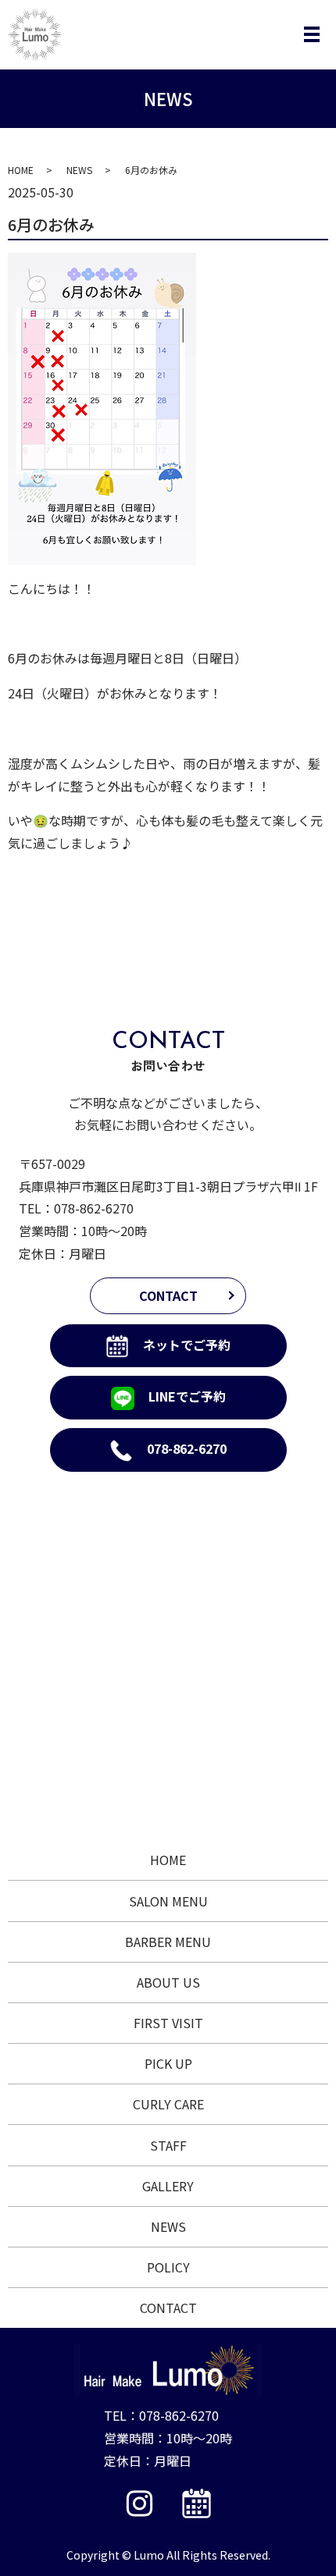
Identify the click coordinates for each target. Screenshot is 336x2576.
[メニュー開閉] (312, 34)
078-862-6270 (94, 1208)
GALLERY (168, 2186)
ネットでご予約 (187, 1345)
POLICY (168, 2267)
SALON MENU (168, 1901)
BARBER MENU (168, 1942)
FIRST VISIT (168, 2023)
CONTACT (168, 1295)
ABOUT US (168, 1982)
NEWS (79, 170)
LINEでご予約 (187, 1396)
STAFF (168, 2145)
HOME (21, 170)
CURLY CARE (168, 2104)
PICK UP (168, 2063)
